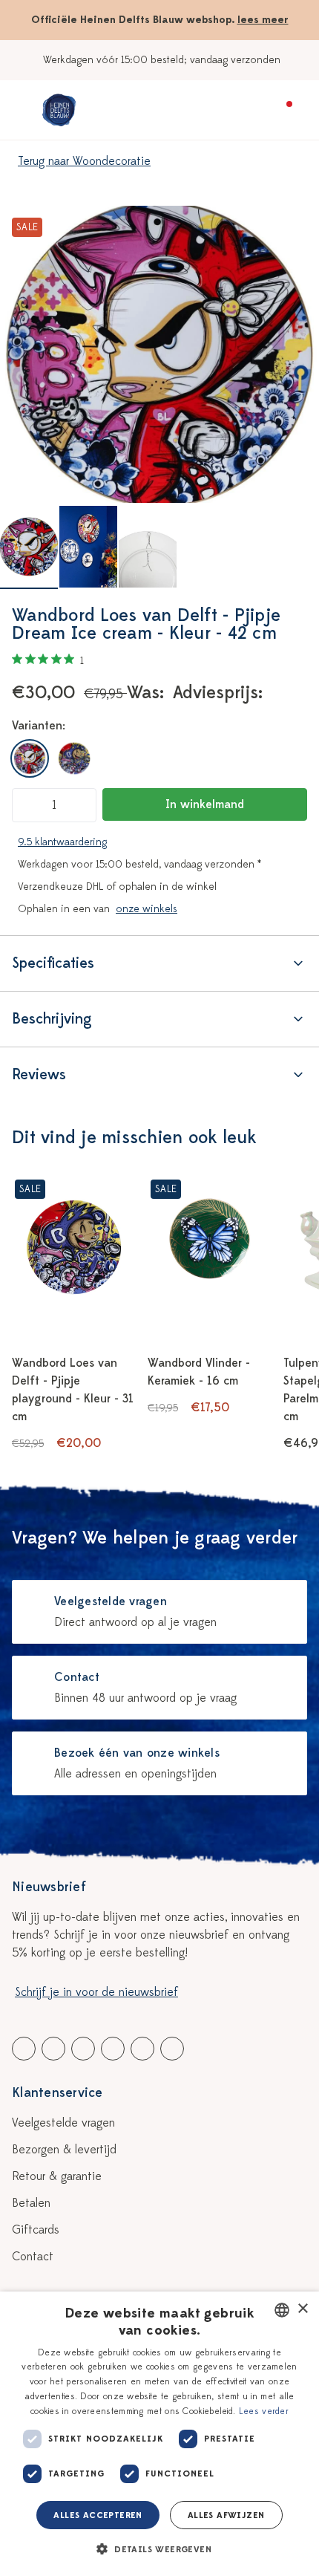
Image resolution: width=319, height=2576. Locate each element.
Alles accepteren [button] (98, 2515)
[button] (159, 2549)
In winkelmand (205, 804)
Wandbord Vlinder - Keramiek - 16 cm (199, 1372)
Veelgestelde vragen (63, 2123)
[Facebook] (24, 2049)
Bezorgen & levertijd (64, 2150)
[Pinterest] (142, 2049)
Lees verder (264, 2411)
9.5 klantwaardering (62, 842)
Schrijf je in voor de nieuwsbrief (96, 1992)
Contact (33, 2257)
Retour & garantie (57, 2176)
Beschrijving (52, 1019)
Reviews (39, 1074)
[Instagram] (172, 2049)
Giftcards (36, 2230)
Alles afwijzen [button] (226, 2515)
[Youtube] (53, 2049)
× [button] (302, 2309)
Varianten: (39, 726)
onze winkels (147, 909)
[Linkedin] (83, 2049)
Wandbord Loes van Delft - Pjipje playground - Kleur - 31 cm (73, 1390)
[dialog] (159, 2434)
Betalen (31, 2203)
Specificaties (53, 963)
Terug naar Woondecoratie (84, 161)
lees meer (263, 20)
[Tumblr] (113, 2049)
